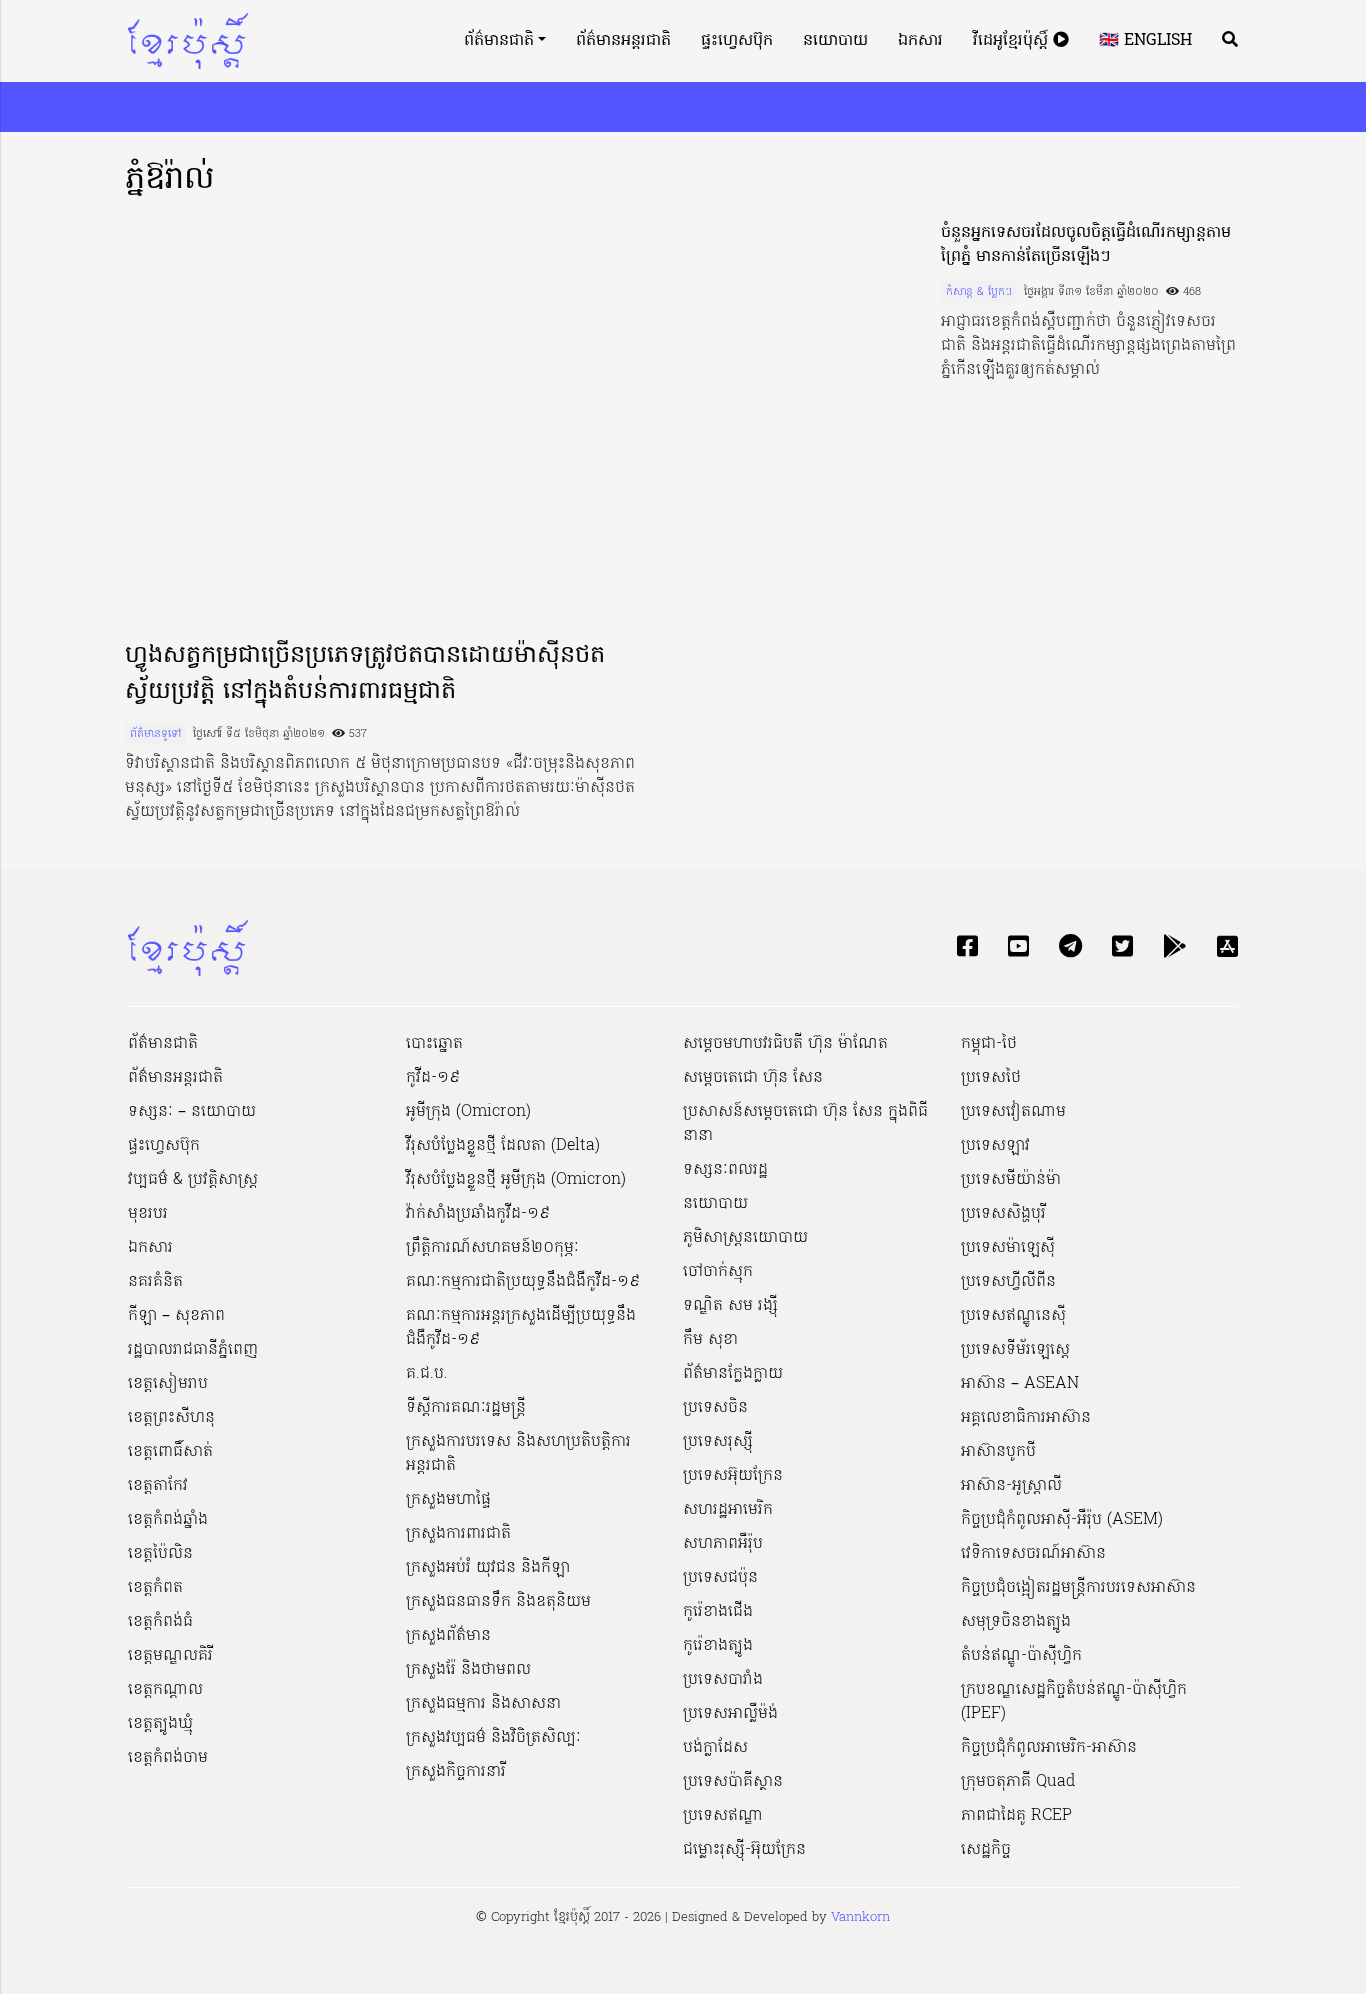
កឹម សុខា (710, 1340)
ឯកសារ (920, 41)
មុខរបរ (148, 1214)
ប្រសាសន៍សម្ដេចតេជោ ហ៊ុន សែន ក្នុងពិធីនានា (805, 1124)
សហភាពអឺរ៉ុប (723, 1544)
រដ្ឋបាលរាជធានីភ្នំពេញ (193, 1350)
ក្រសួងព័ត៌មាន (448, 1636)
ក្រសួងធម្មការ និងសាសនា (483, 1704)
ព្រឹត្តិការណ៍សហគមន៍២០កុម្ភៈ (492, 1248)
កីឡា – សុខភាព (176, 1316)
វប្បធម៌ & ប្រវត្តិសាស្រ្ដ (193, 1180)
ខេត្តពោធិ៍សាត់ (170, 1452)
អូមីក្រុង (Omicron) (468, 1112)
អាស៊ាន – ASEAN (1020, 1384)
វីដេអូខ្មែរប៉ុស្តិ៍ (1013, 41)
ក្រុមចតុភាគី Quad (1018, 1782)
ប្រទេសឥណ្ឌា (723, 1816)
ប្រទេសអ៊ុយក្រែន (733, 1476)
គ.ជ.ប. (427, 1374)
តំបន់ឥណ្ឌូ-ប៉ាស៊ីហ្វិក (1021, 1656)
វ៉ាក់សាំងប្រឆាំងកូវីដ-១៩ (478, 1214)
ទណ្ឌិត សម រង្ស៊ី (730, 1306)
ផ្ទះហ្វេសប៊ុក (737, 41)
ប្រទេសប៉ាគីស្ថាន (733, 1782)
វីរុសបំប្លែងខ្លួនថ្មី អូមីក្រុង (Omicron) (516, 1180)
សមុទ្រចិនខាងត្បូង (1016, 1622)
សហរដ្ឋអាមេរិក (728, 1510)
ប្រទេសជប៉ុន (720, 1578)
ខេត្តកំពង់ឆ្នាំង (168, 1520)
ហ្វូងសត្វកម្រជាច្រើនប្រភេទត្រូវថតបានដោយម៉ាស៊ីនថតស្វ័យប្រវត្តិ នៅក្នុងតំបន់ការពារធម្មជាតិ (365, 674)
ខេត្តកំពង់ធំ (160, 1622)
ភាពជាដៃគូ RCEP (1016, 1816)
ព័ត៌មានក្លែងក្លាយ (733, 1374)
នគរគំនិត (155, 1282)
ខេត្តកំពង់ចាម (168, 1758)
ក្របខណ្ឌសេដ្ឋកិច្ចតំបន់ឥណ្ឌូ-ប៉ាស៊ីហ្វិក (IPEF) (1074, 1702)
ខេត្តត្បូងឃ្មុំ (160, 1724)
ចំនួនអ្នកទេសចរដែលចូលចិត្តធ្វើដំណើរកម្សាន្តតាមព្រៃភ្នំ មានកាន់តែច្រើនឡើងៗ (1086, 245)
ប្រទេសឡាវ (995, 1146)
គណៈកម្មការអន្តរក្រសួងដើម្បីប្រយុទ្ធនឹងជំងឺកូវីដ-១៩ (521, 1328)
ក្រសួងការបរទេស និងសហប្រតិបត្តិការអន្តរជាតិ (518, 1454)
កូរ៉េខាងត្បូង (718, 1646)
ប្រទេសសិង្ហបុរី (1003, 1214)
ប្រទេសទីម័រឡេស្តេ (1015, 1350)
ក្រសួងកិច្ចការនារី (456, 1772)
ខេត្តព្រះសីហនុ (171, 1418)
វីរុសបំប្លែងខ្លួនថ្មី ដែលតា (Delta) (503, 1146)
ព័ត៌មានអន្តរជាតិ (623, 41)
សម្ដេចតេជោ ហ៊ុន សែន (753, 1078)
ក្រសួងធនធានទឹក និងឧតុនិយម (498, 1602)
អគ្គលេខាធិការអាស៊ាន (1026, 1418)
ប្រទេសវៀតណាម (1013, 1112)
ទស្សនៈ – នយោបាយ (192, 1112)
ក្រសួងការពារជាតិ (458, 1534)
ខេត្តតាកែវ (158, 1486)
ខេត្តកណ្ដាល (165, 1690)
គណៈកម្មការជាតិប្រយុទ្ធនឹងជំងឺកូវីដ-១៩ (523, 1282)
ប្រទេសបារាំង (723, 1680)
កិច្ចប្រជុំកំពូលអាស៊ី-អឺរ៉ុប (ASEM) (1062, 1520)
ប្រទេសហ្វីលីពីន (1008, 1282)
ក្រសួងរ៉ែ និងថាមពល (468, 1670)
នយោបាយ (835, 41)
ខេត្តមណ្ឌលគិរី (170, 1656)
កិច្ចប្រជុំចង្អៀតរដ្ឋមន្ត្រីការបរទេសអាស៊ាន (1078, 1588)
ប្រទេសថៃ (991, 1078)
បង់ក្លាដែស (715, 1748)
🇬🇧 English (1145, 41)
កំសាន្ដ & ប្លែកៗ (979, 292)
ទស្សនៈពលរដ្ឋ (725, 1170)
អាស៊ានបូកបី (998, 1452)
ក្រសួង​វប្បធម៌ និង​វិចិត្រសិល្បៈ (493, 1738)
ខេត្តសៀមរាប (168, 1384)
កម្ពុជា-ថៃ (989, 1044)
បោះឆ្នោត (434, 1044)
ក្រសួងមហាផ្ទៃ (448, 1500)
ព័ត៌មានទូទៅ (155, 734)
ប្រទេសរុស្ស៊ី (718, 1442)
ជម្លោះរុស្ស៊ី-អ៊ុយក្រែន (744, 1850)
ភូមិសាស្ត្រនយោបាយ (745, 1238)
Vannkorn (860, 1917)
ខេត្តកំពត (155, 1588)
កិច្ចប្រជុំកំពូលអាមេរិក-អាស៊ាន (1049, 1748)
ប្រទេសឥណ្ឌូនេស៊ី (1013, 1316)
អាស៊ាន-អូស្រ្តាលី (1011, 1486)
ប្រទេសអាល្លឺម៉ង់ (730, 1714)
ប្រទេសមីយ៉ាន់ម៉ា (1011, 1180)
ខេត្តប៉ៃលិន (160, 1554)
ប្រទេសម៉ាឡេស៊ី (1008, 1248)
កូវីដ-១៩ (433, 1078)
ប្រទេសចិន (715, 1408)
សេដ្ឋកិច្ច (986, 1850)
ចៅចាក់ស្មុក (718, 1272)
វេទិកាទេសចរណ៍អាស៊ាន (1033, 1554)
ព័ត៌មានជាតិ (499, 41)
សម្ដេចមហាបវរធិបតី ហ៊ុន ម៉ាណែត (785, 1044)
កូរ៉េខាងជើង (718, 1612)
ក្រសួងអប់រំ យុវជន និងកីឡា (488, 1568)
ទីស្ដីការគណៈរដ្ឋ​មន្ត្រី (466, 1408)
